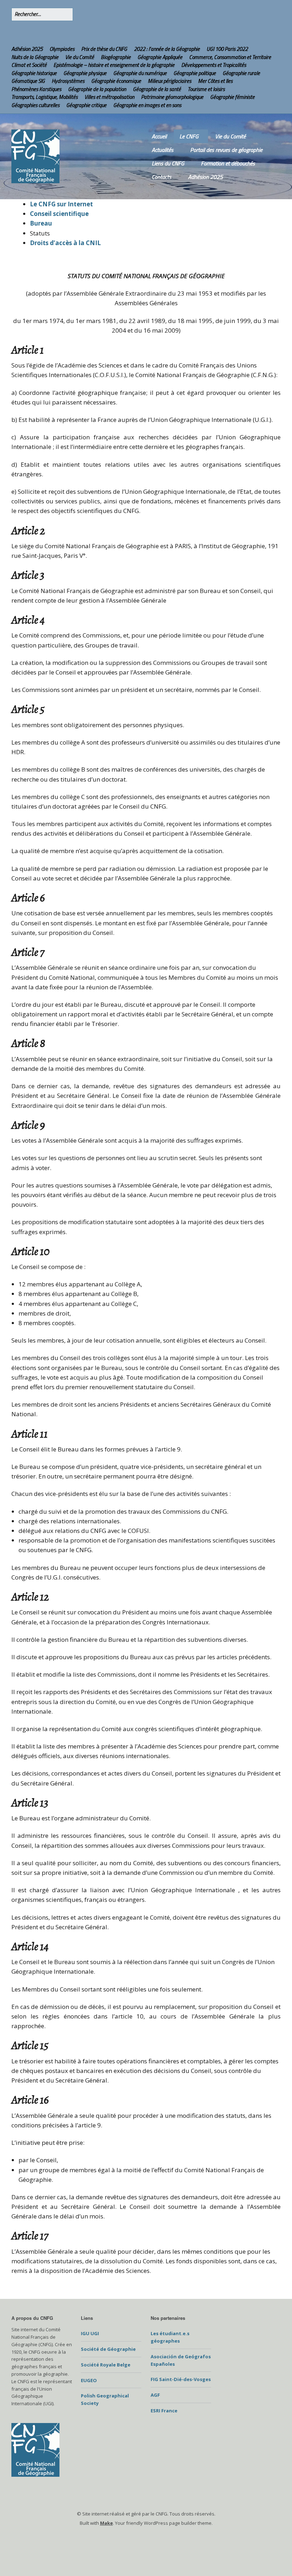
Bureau (41, 223)
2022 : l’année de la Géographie (167, 49)
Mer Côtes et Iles (215, 81)
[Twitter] (30, 33)
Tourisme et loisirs (206, 89)
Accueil (159, 136)
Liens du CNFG (168, 163)
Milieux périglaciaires (170, 81)
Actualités (163, 150)
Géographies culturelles (35, 105)
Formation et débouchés (228, 163)
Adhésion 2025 (27, 49)
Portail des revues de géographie (226, 150)
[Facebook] (40, 33)
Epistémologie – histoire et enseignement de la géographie (114, 65)
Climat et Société (29, 65)
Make (106, 2523)
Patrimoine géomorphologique (172, 97)
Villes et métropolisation (109, 97)
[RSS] (18, 33)
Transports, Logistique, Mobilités (45, 97)
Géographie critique (86, 105)
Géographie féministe (232, 97)
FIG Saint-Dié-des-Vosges (181, 2379)
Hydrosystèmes (68, 81)
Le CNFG (189, 136)
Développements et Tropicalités (214, 65)
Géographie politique (195, 73)
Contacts (161, 177)
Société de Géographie (108, 2349)
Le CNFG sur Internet (61, 204)
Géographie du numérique (140, 73)
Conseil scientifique (59, 214)
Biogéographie (116, 57)
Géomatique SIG (28, 81)
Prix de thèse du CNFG (104, 49)
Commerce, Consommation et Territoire (230, 57)
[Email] (53, 33)
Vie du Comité (80, 57)
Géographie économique (116, 81)
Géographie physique (85, 73)
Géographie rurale (241, 73)
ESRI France (164, 2411)
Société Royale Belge (106, 2365)
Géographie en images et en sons (147, 105)
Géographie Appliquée (160, 57)
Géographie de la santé (157, 89)
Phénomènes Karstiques (36, 89)
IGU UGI (90, 2333)
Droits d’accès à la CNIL (65, 243)
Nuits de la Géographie (35, 57)
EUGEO (89, 2380)
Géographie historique (34, 73)
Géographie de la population (97, 89)
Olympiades (62, 49)
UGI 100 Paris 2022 (227, 49)
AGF (155, 2395)
